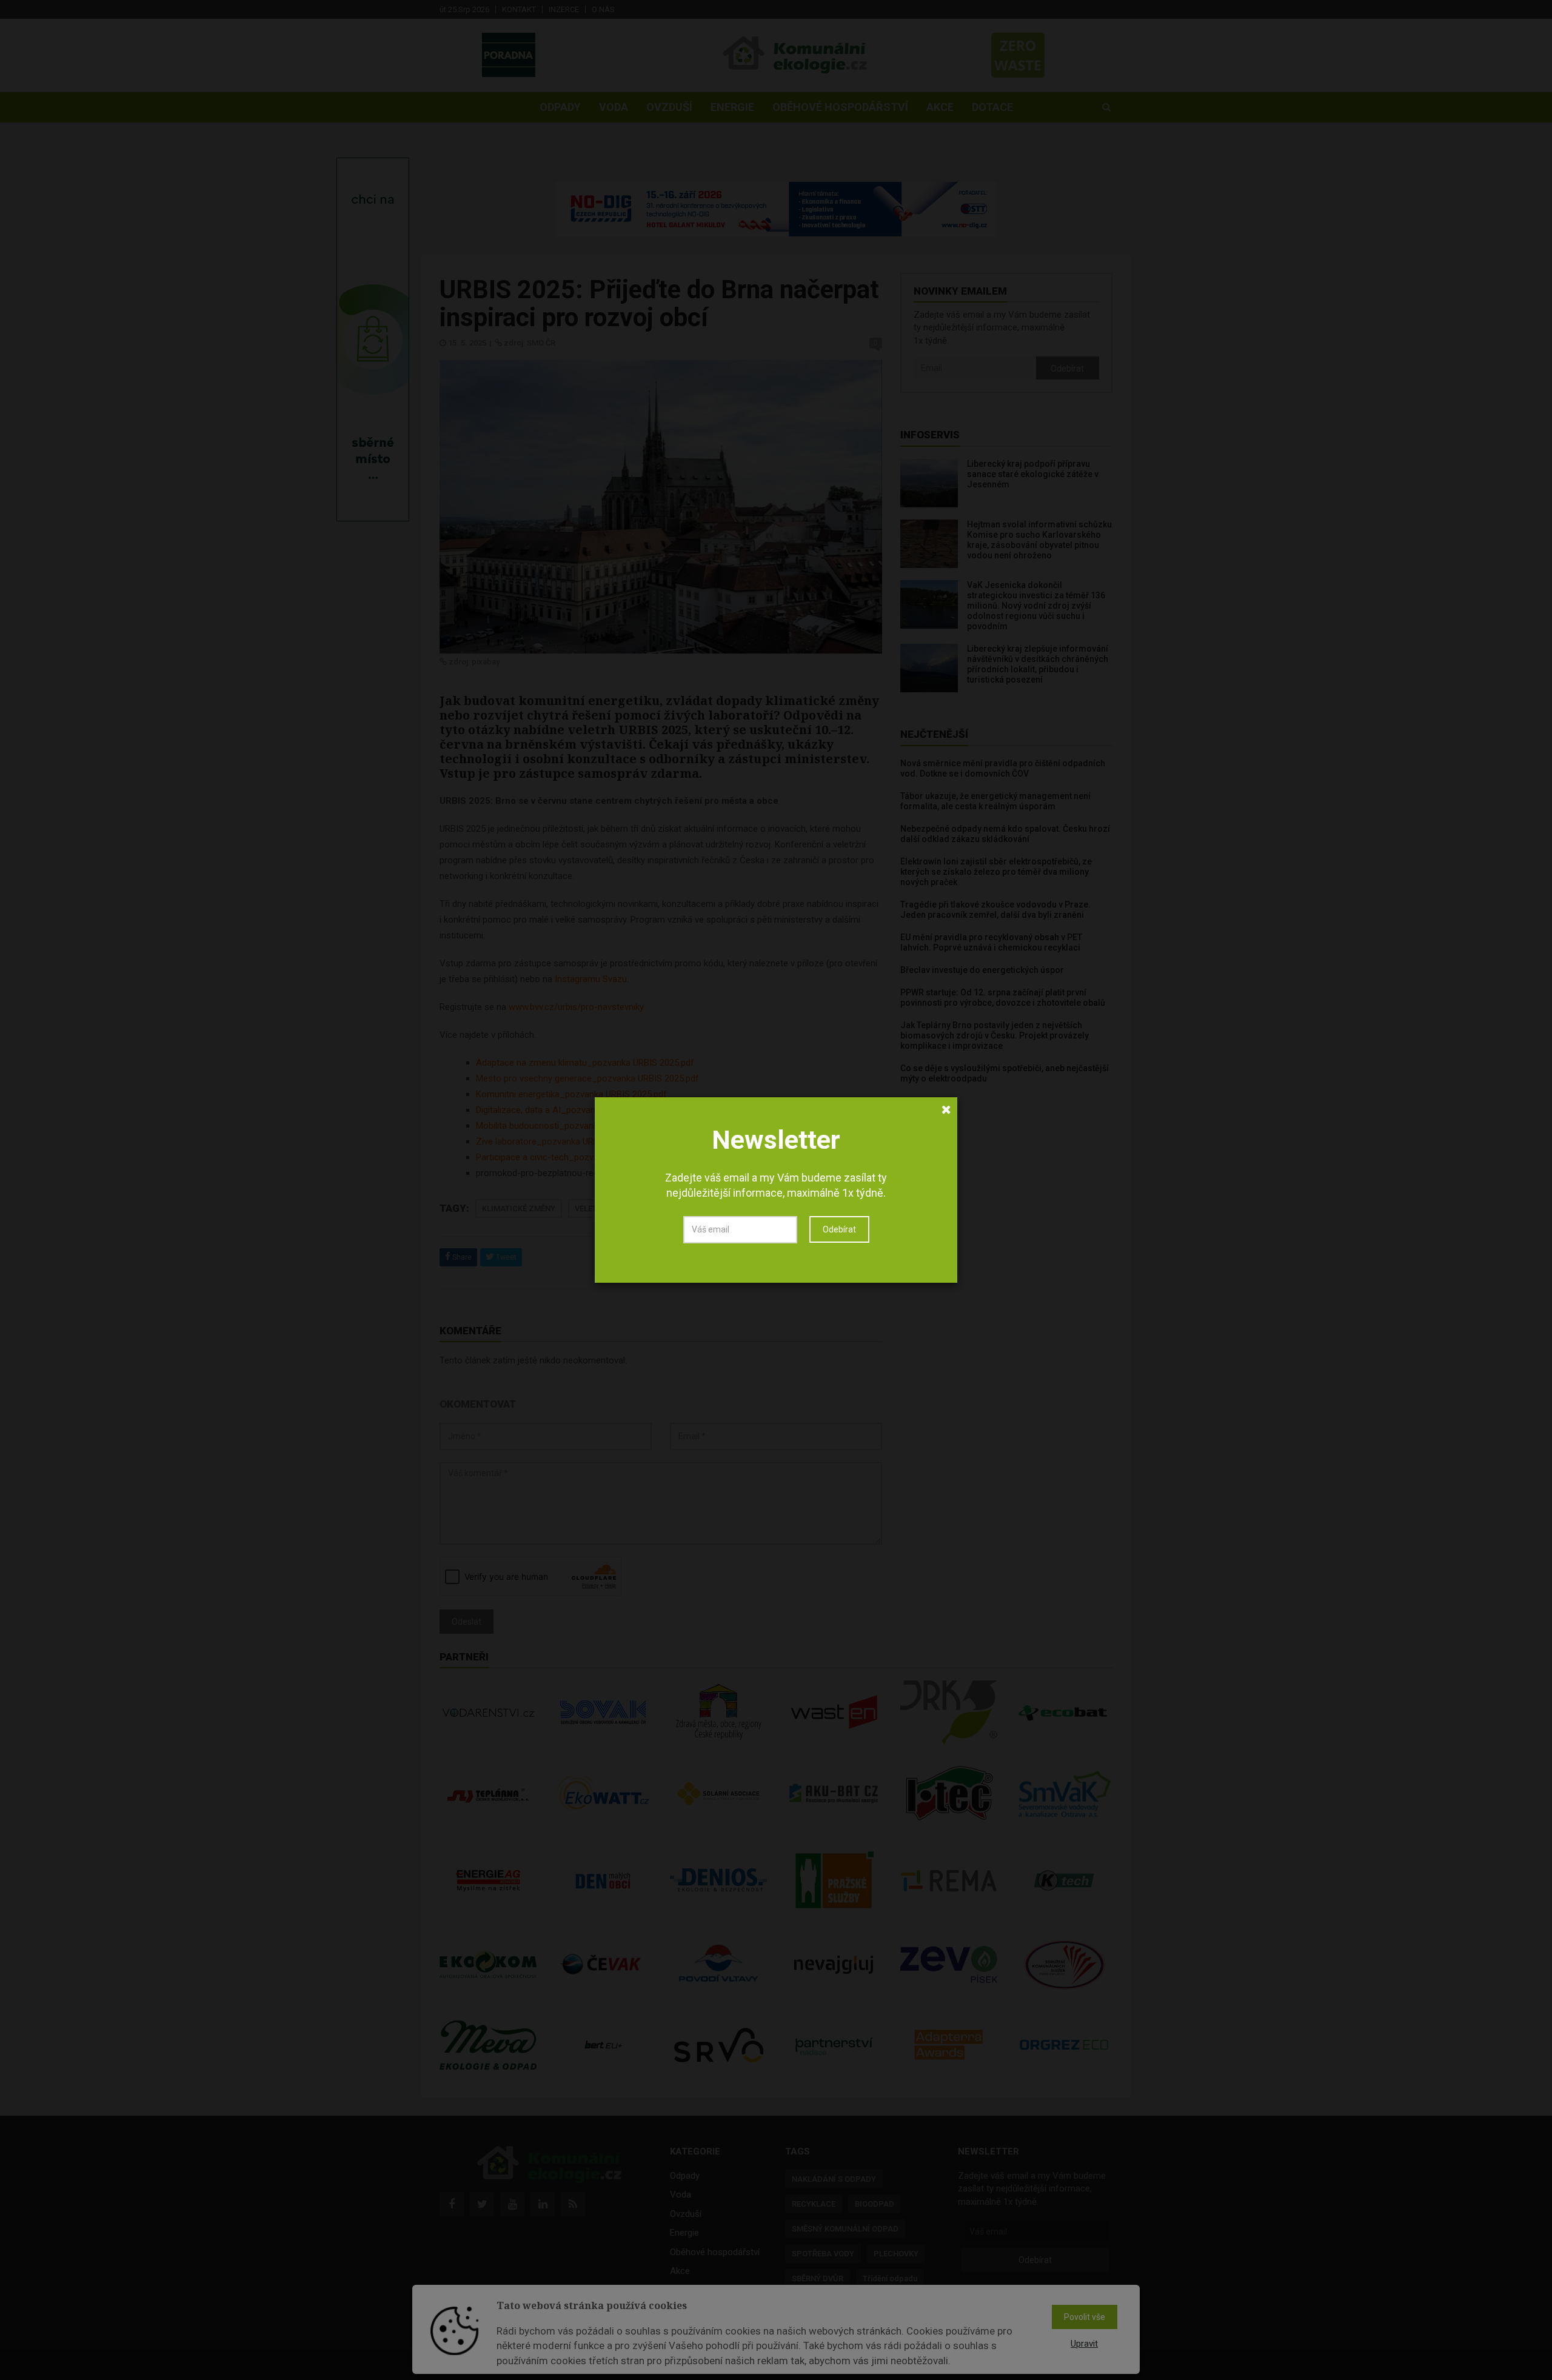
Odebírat (839, 1229)
